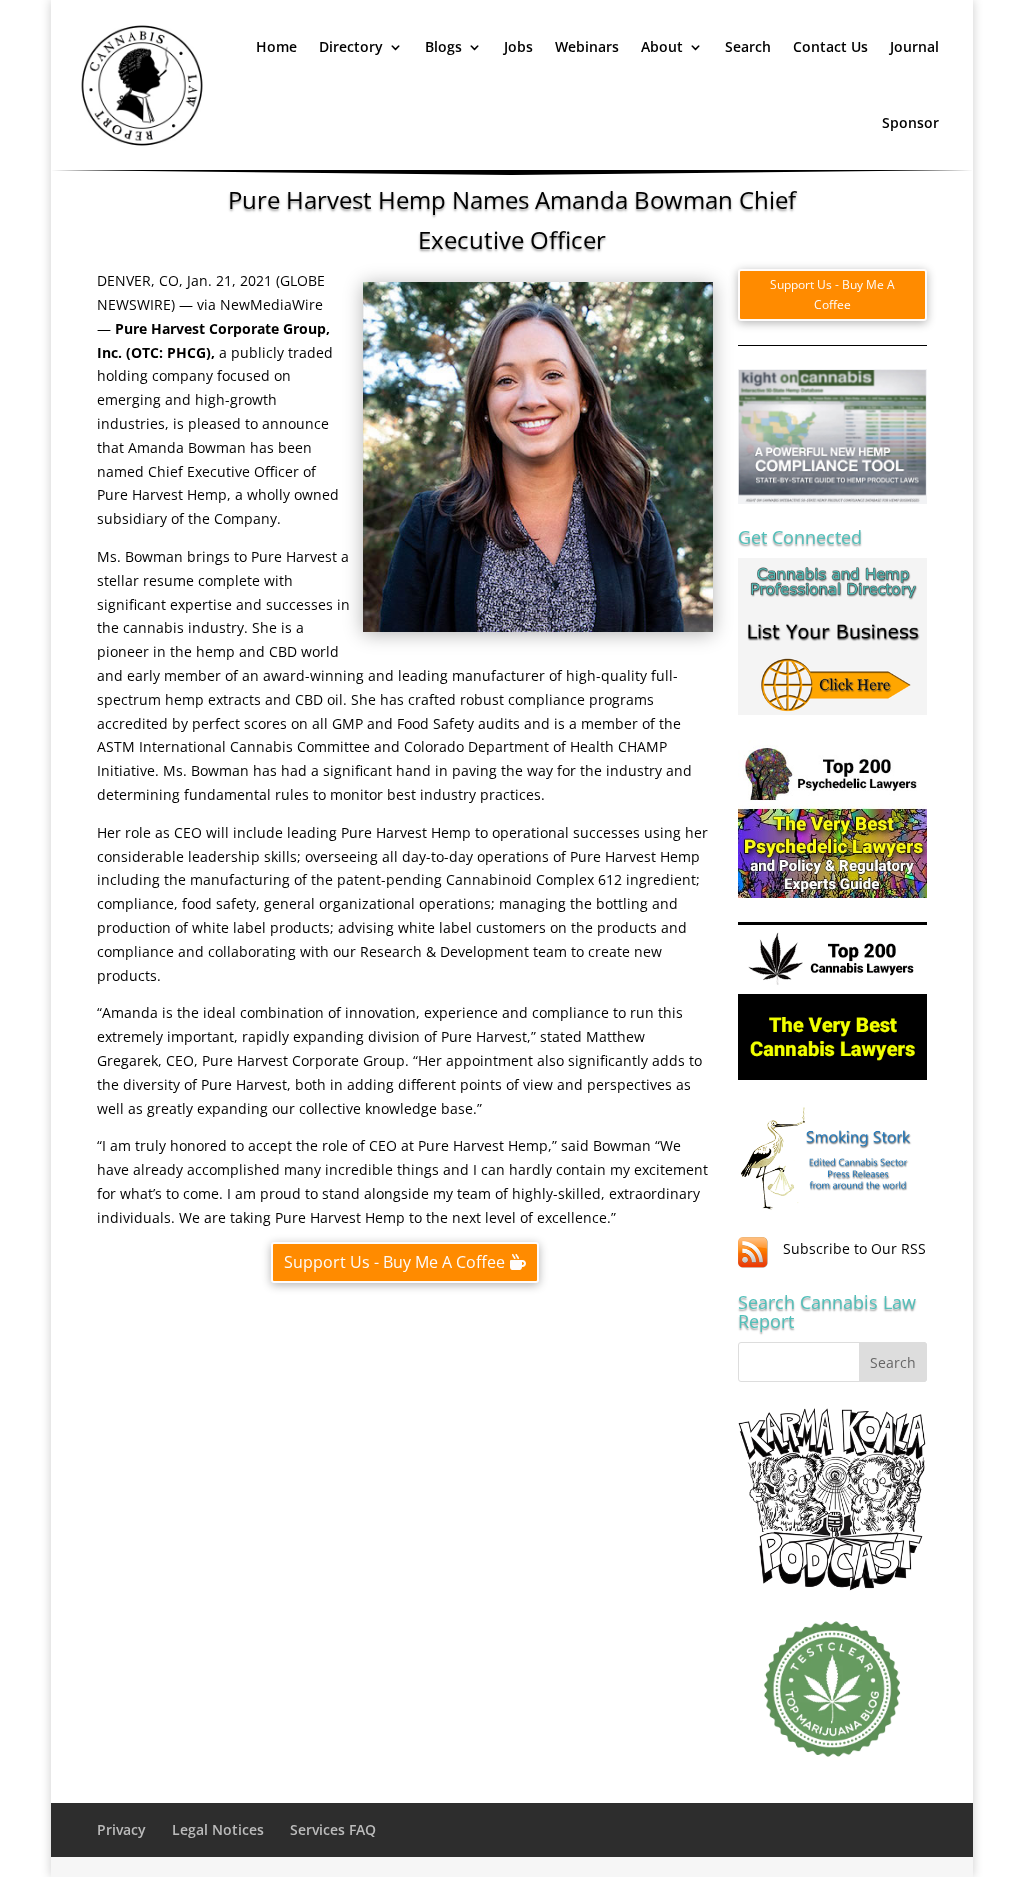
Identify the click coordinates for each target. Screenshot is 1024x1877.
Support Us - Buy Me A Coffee (394, 1262)
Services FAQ (333, 1829)
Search (748, 46)
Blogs (443, 46)
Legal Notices (218, 1829)
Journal (914, 46)
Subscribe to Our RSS (854, 1248)
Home (276, 46)
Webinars (587, 46)
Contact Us (830, 46)
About (662, 46)
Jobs (518, 46)
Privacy (121, 1829)
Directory (351, 46)
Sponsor (910, 122)
